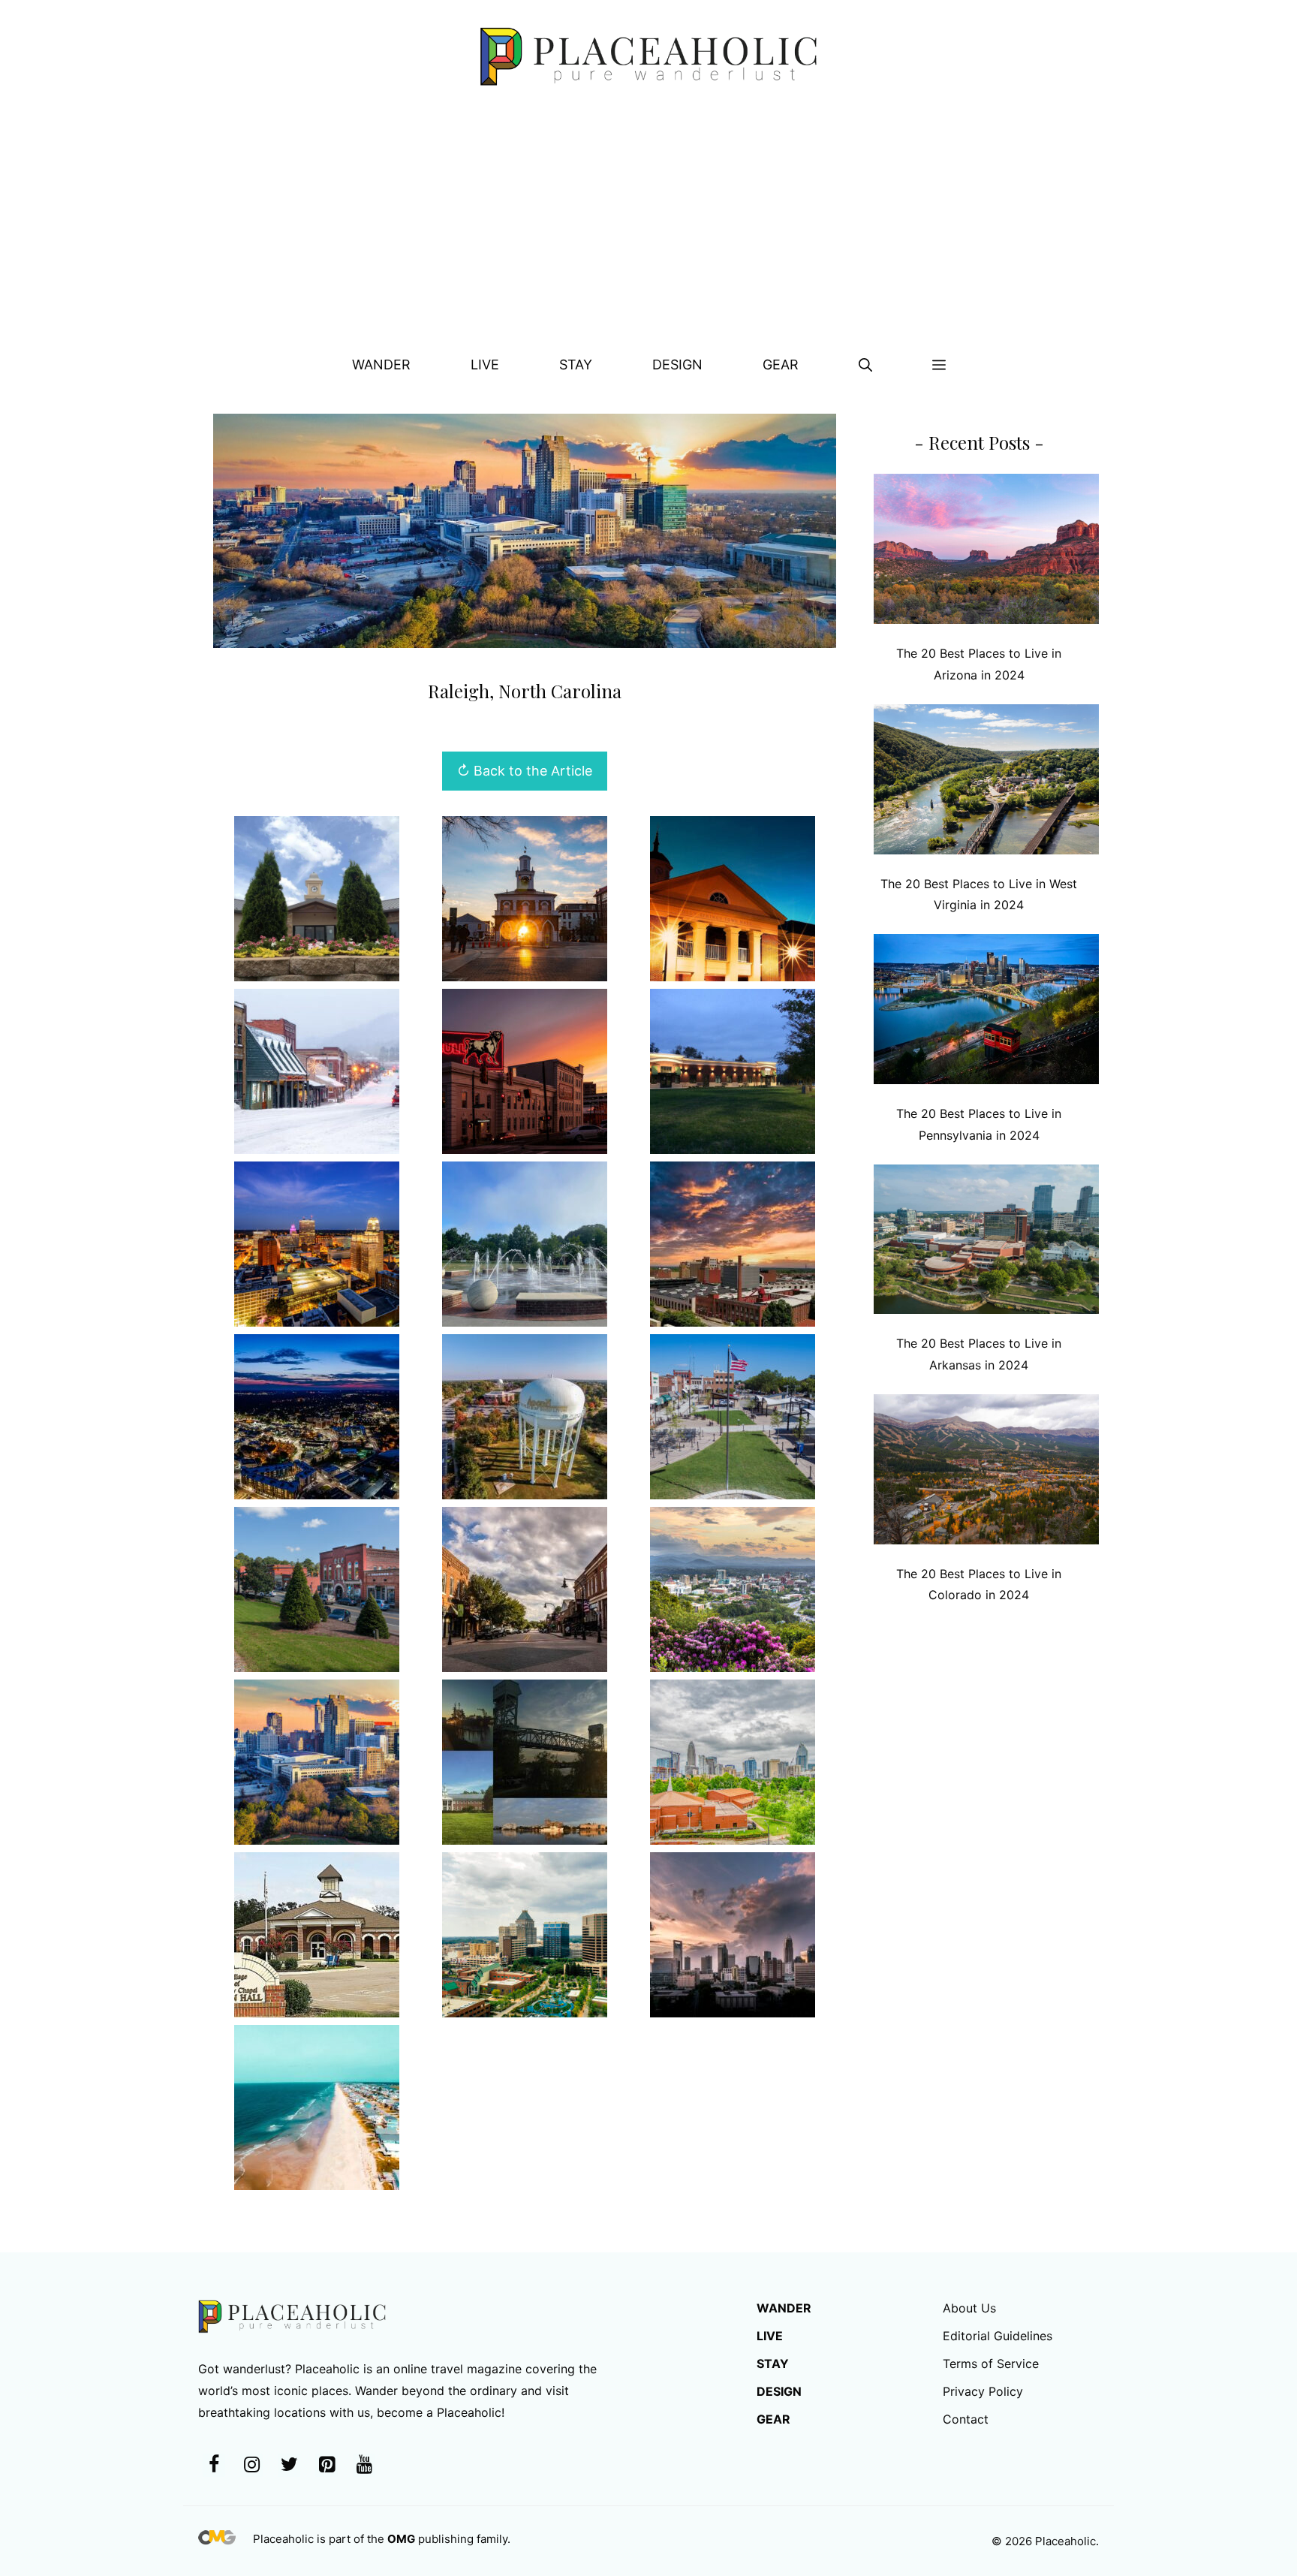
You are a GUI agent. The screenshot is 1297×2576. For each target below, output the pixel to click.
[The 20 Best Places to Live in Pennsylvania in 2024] (986, 1012)
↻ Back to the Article (525, 771)
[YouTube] (364, 2465)
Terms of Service (991, 2364)
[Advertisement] (648, 226)
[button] (865, 365)
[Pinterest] (327, 2465)
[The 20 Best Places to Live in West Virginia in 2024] (986, 783)
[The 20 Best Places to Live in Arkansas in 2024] (986, 1243)
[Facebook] (214, 2465)
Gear (781, 365)
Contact (966, 2419)
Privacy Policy (983, 2391)
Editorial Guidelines (998, 2336)
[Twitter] (289, 2465)
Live (485, 365)
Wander (381, 365)
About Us (969, 2308)
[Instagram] (251, 2465)
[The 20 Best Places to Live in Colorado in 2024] (986, 1473)
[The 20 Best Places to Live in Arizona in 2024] (986, 552)
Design (677, 365)
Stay (576, 365)
